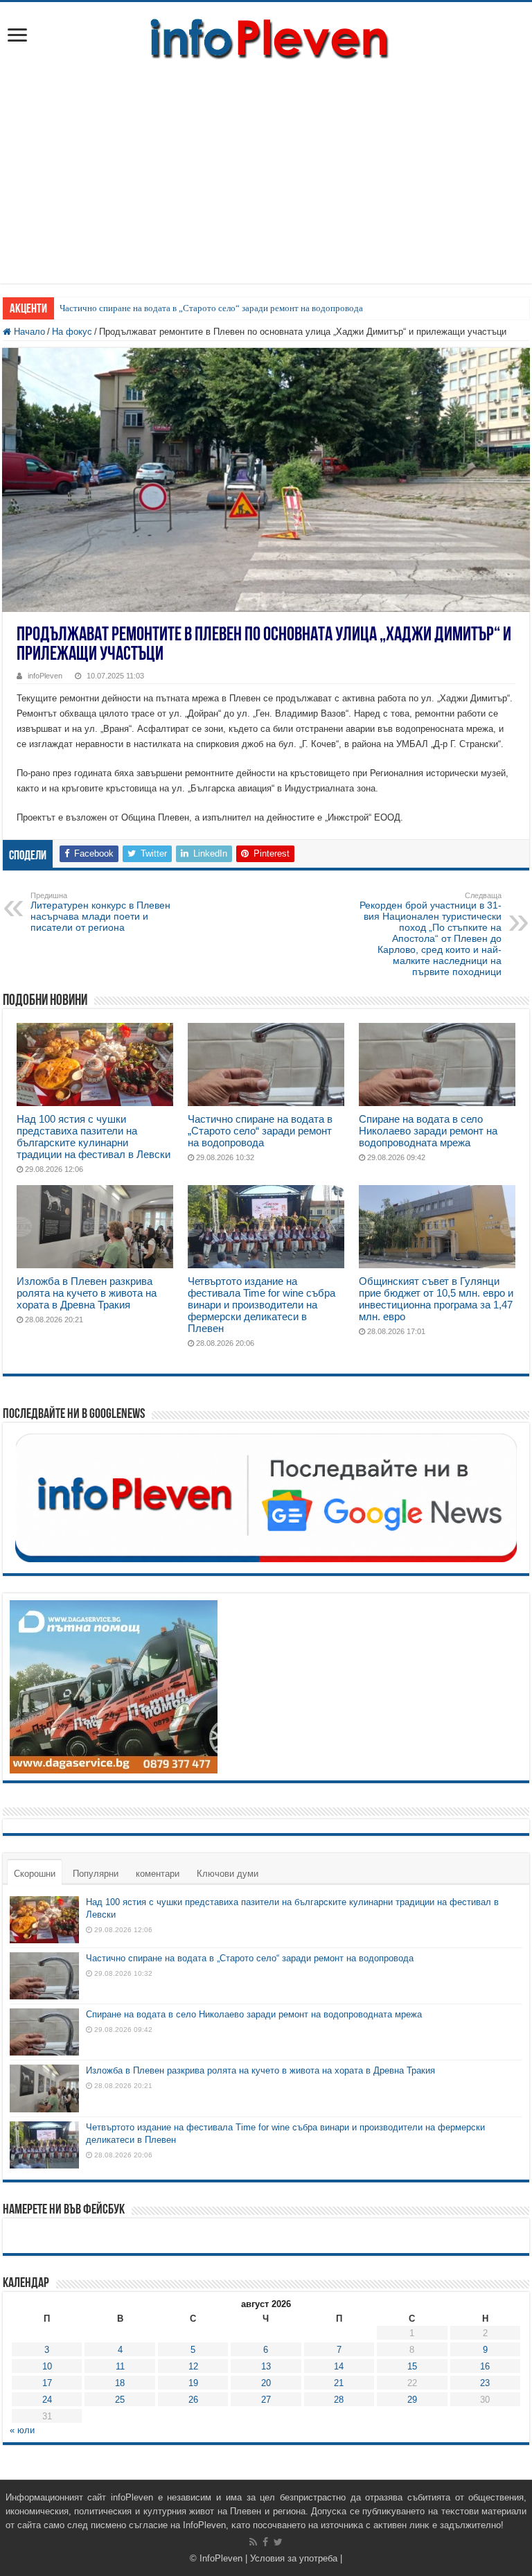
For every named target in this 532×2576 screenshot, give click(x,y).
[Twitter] (278, 2542)
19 (193, 2383)
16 (485, 2366)
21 (339, 2383)
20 (266, 2383)
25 (120, 2400)
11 (120, 2366)
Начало (28, 332)
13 (266, 2366)
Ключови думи (228, 1874)
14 (339, 2366)
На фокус (72, 332)
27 (266, 2400)
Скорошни (35, 1874)
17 (47, 2383)
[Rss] (253, 2542)
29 (412, 2400)
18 (120, 2383)
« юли (22, 2430)
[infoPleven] (266, 36)
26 (193, 2400)
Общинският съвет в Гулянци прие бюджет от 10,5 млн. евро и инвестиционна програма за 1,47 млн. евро (436, 1299)
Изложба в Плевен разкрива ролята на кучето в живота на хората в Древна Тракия (87, 1293)
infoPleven (45, 676)
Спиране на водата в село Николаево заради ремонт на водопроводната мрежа (428, 1131)
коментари (158, 1874)
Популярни (96, 1874)
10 (47, 2366)
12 (193, 2366)
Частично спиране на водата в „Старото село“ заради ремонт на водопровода (211, 308)
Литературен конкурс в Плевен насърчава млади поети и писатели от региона (100, 912)
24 (47, 2400)
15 (412, 2366)
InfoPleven (221, 2558)
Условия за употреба (294, 2558)
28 (339, 2400)
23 (485, 2383)
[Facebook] (265, 2542)
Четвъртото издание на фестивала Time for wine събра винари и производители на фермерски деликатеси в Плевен (261, 1305)
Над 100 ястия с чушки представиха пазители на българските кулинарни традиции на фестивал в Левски (94, 1137)
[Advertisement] (266, 166)
